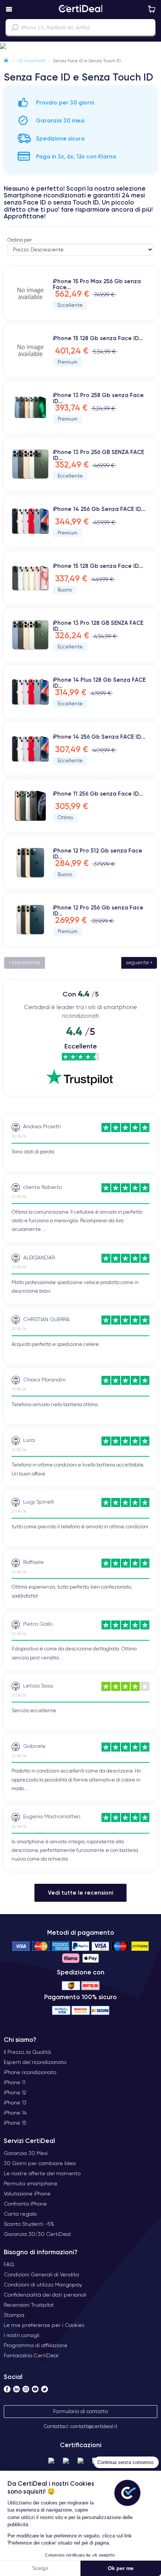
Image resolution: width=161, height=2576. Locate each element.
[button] (80, 46)
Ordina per (20, 240)
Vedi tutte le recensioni (80, 1893)
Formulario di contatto (80, 2411)
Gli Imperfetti (32, 60)
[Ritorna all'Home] (6, 60)
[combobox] (80, 27)
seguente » (139, 962)
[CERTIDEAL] (80, 9)
